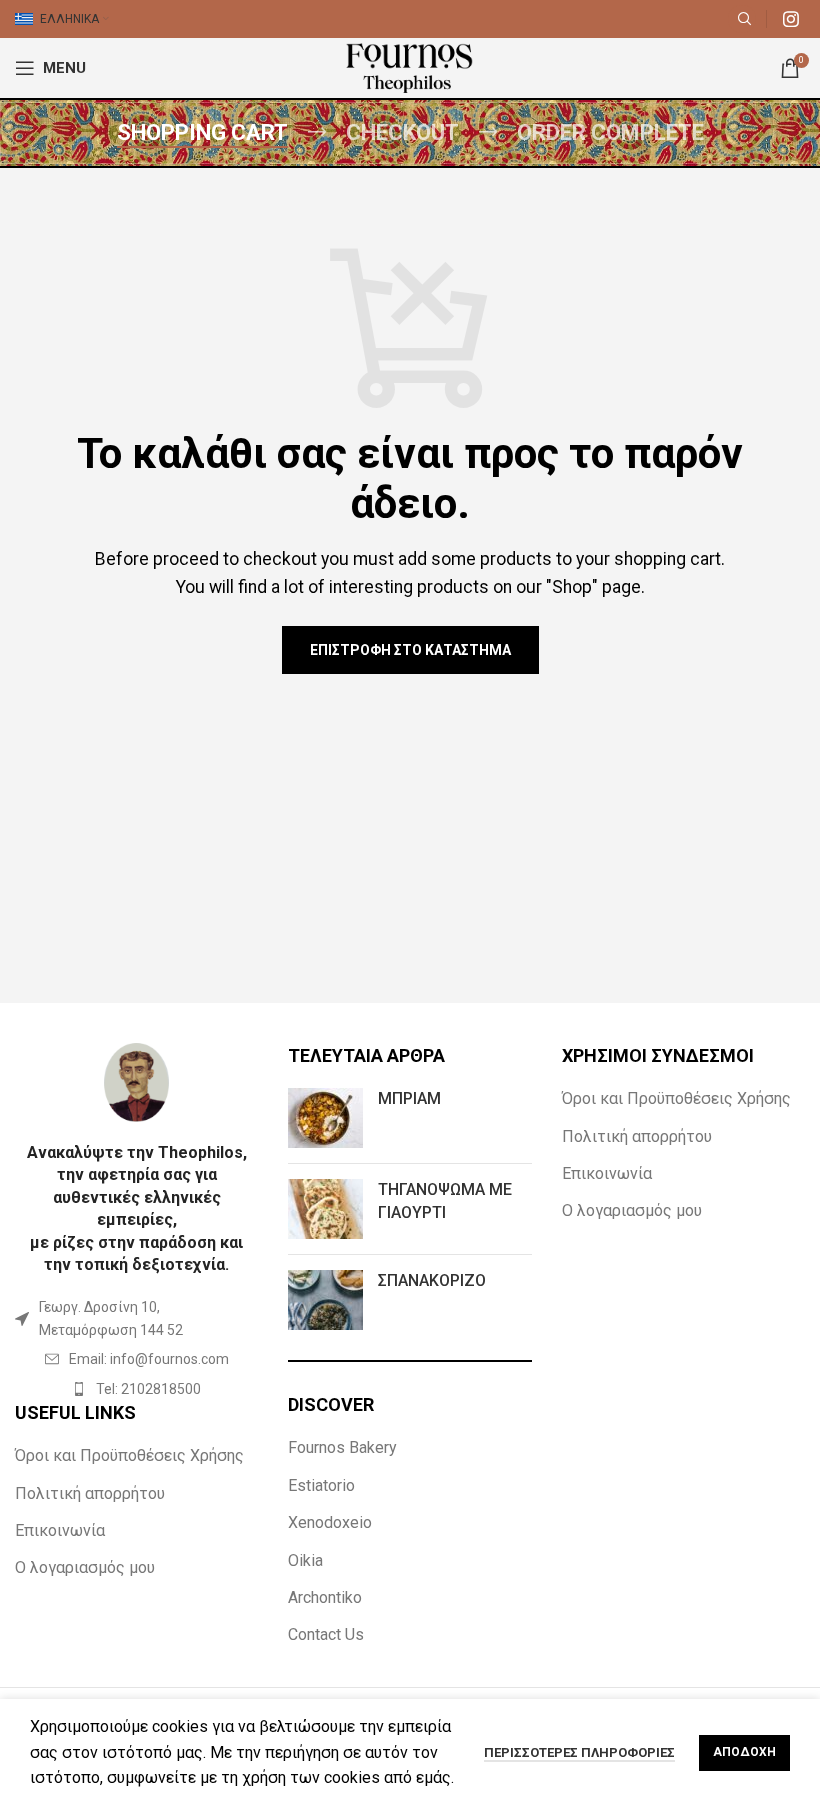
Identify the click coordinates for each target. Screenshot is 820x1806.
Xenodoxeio (330, 1522)
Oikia (305, 1560)
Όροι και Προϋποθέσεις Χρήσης (129, 1455)
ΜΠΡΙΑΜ (409, 1098)
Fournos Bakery (342, 1447)
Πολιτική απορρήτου (90, 1493)
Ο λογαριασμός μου (85, 1567)
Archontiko (325, 1597)
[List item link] (136, 1359)
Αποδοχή (744, 1752)
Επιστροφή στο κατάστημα (410, 650)
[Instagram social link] (791, 19)
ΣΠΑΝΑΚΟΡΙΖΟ (432, 1280)
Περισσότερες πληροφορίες (579, 1752)
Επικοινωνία (60, 1530)
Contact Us (326, 1634)
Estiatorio (321, 1485)
